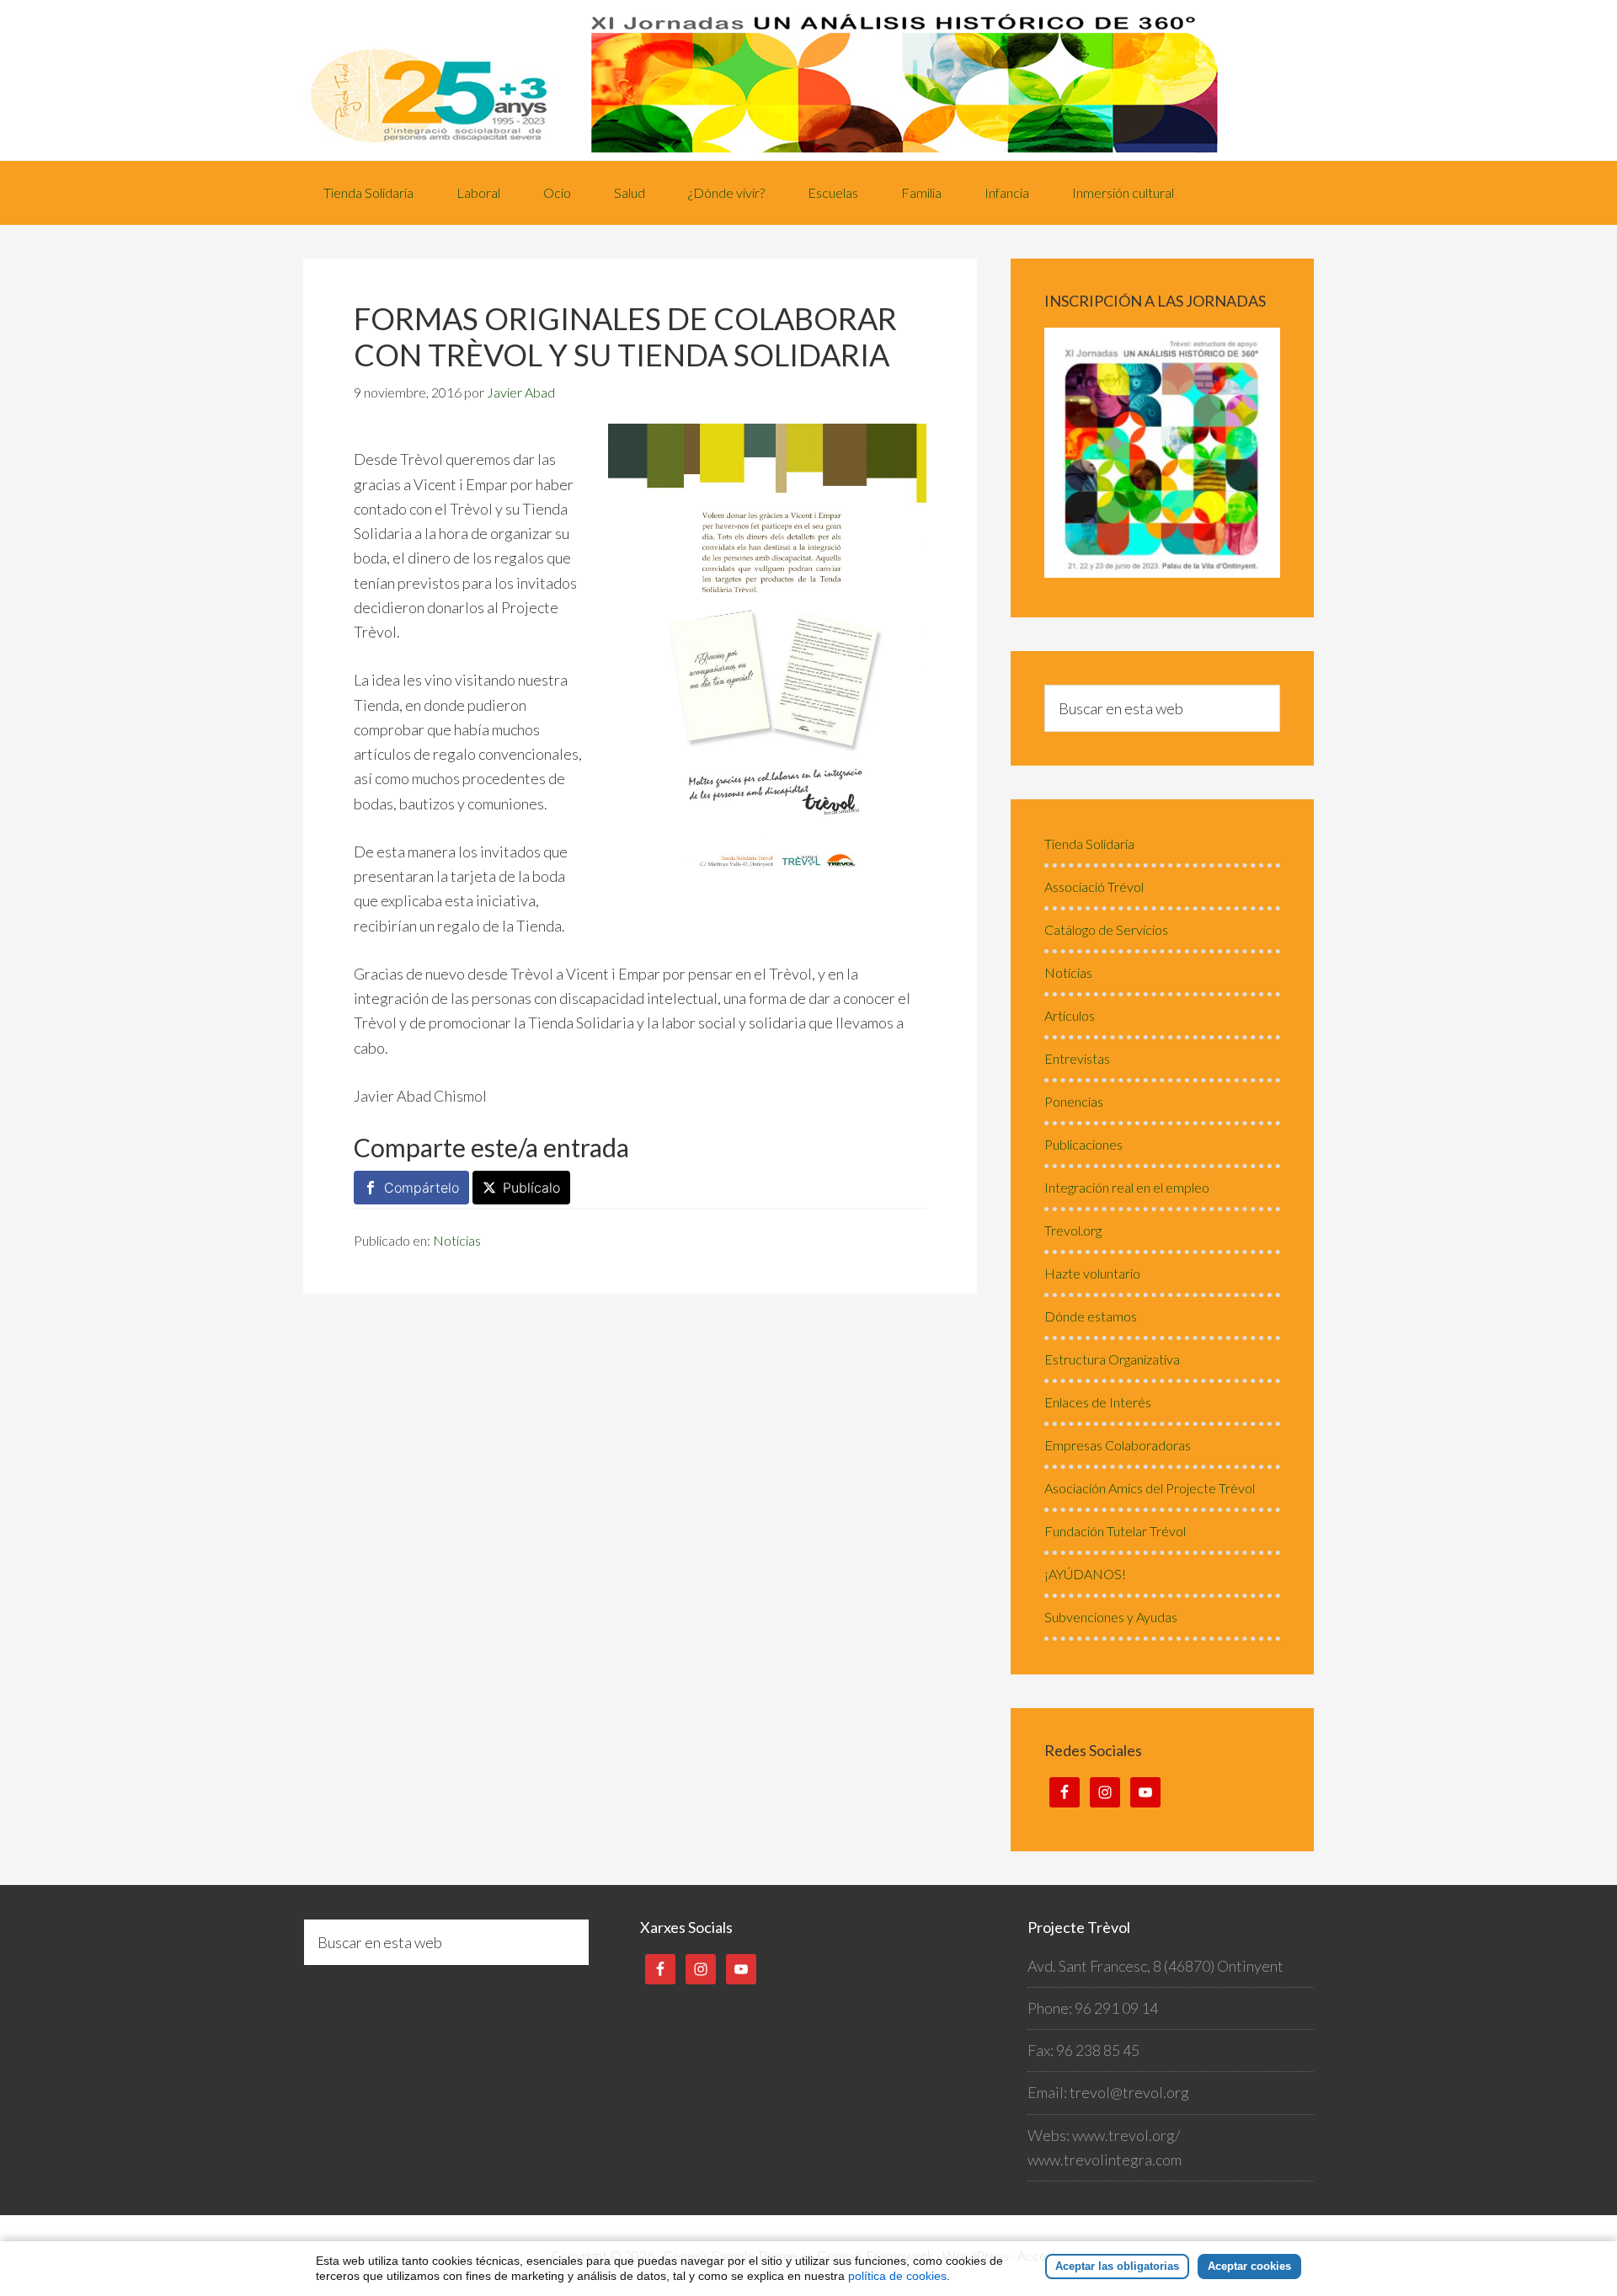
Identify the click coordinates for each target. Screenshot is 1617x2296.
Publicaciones (1083, 1144)
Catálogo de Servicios (1106, 929)
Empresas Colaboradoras (1118, 1445)
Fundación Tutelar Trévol (1115, 1531)
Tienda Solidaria (1089, 844)
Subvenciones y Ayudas (1111, 1617)
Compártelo (422, 1188)
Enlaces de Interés (1098, 1402)
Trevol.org (1073, 1230)
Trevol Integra (808, 80)
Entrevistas (1077, 1058)
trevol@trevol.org (1129, 2092)
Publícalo (531, 1188)
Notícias (457, 1240)
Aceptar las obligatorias (1117, 2266)
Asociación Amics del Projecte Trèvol (1150, 1488)
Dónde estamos (1091, 1316)
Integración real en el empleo (1127, 1187)
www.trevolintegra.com (1105, 2160)
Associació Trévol (1094, 886)
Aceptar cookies (1249, 2266)
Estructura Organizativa (1112, 1359)
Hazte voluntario (1092, 1273)
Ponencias (1074, 1101)
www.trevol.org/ (1126, 2135)
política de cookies (897, 2276)
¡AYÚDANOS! (1085, 1574)
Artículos (1070, 1015)
